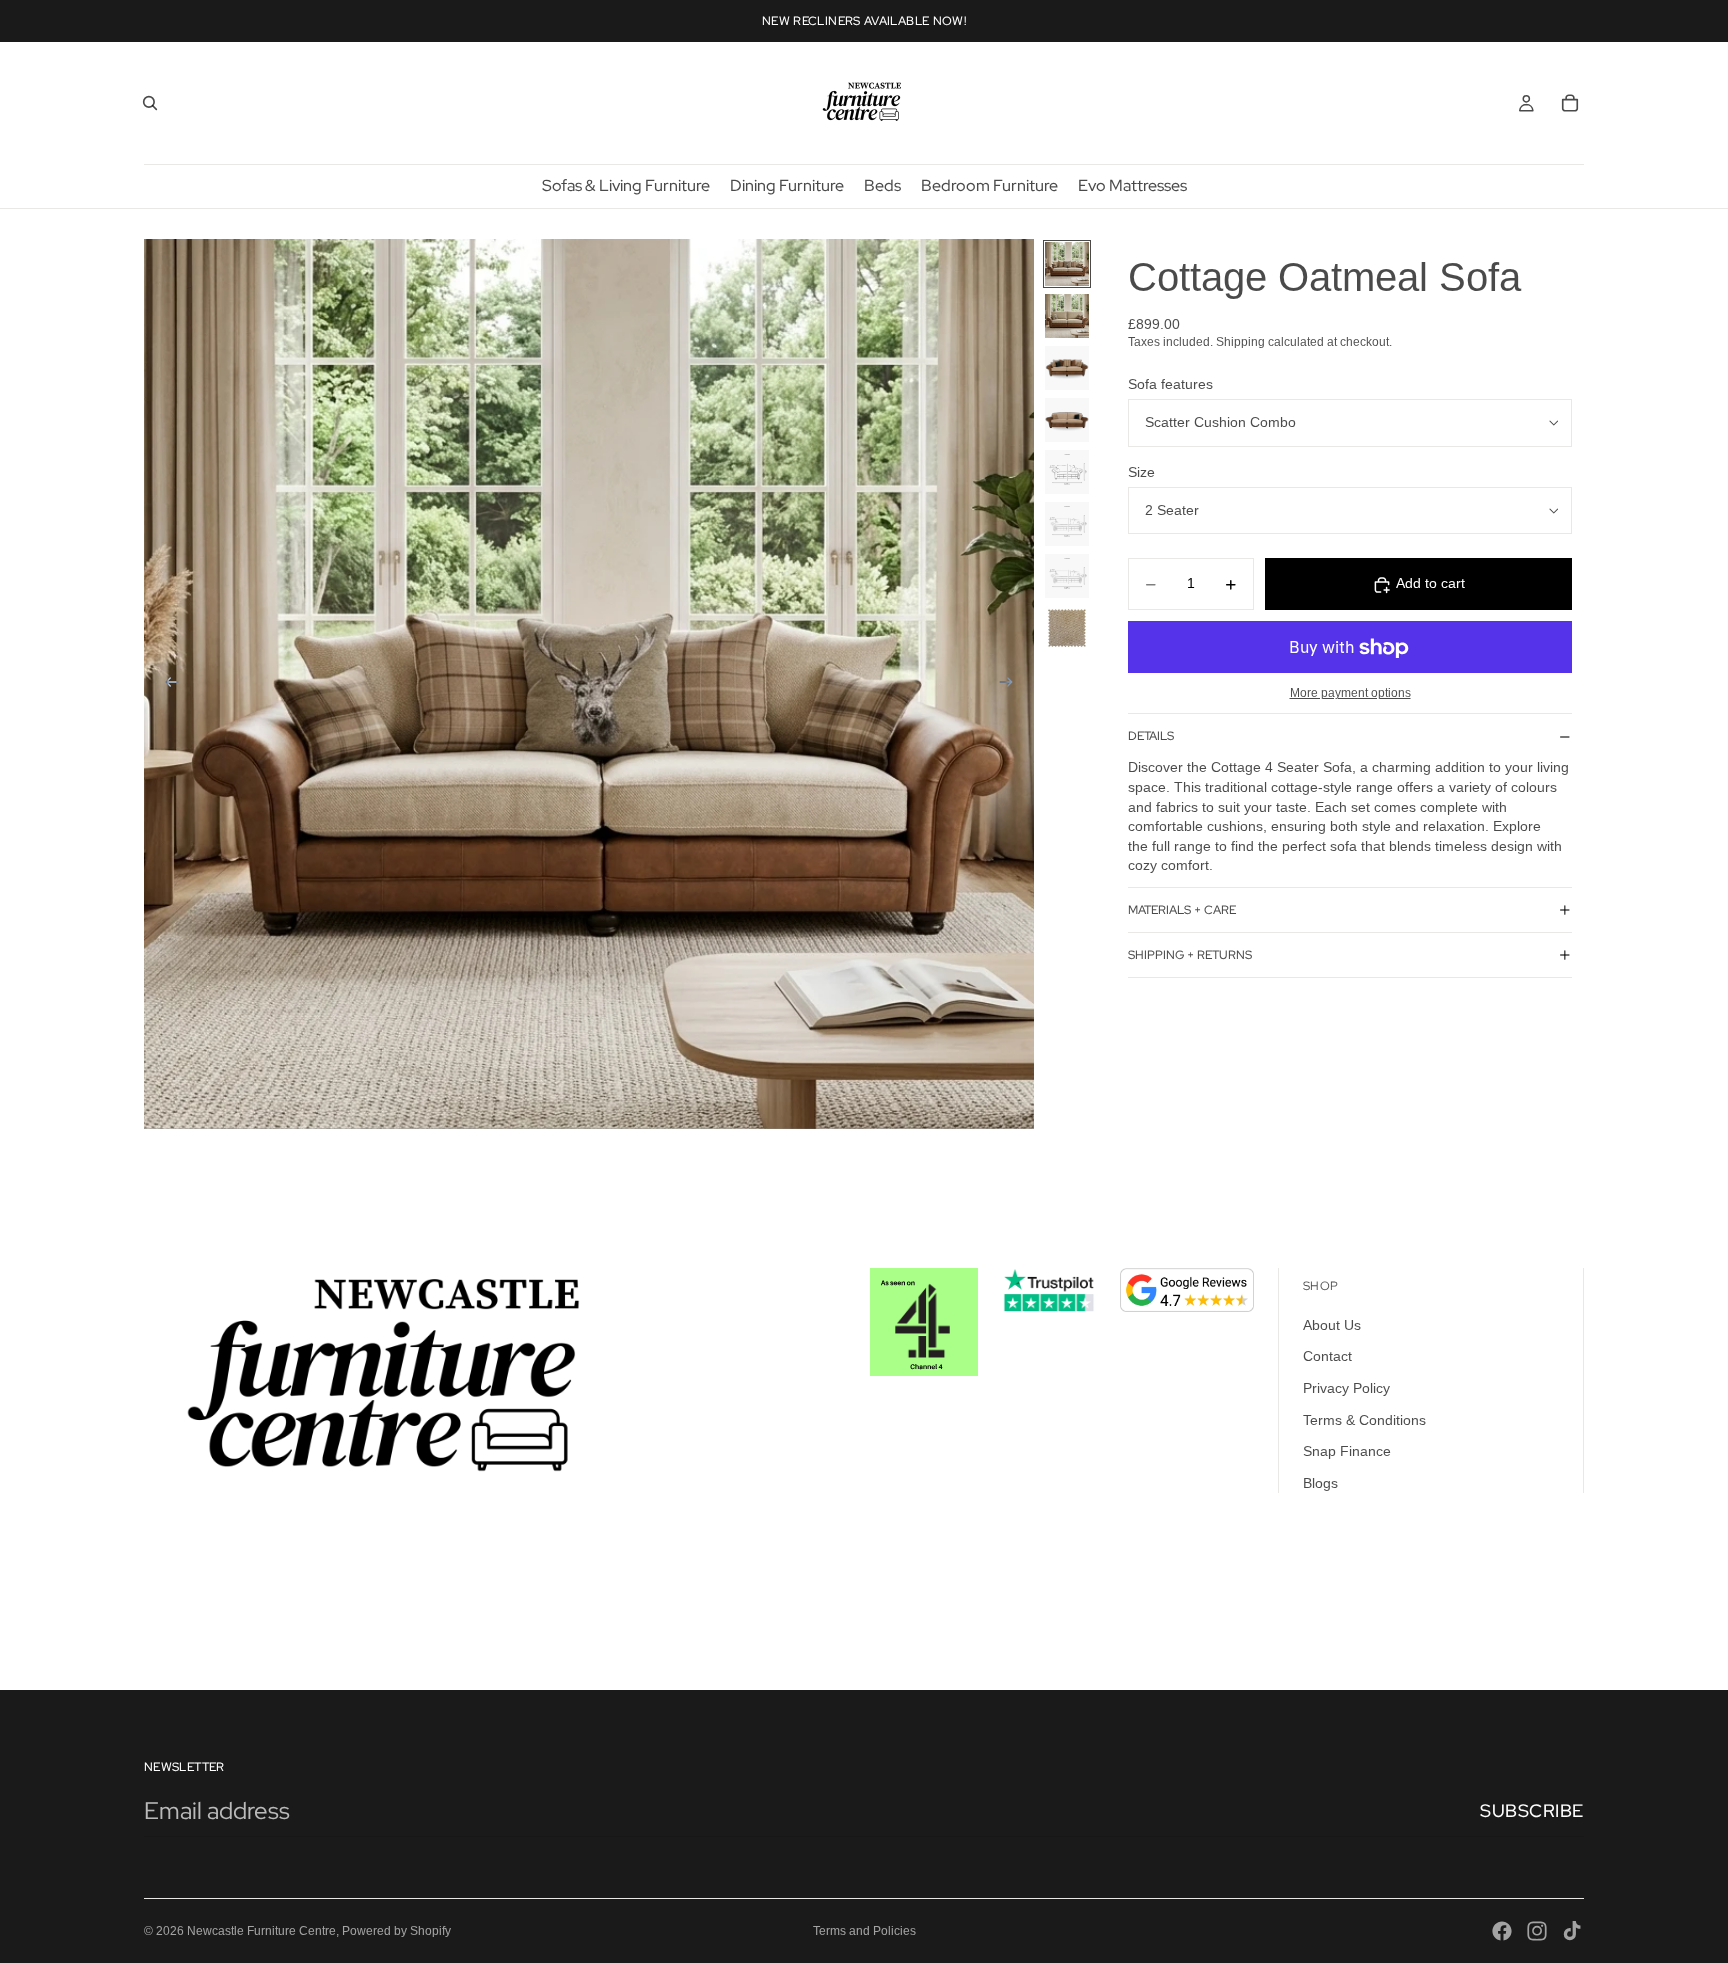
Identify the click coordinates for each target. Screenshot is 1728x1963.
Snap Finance (1347, 1451)
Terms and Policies (864, 1931)
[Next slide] (1012, 685)
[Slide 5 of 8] (1067, 472)
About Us (1332, 1324)
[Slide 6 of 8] (1067, 524)
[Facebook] (1502, 1931)
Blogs (1320, 1482)
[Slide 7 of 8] (1067, 576)
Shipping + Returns (1190, 955)
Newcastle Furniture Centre (261, 1931)
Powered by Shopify (396, 1931)
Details (1151, 736)
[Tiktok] (1572, 1931)
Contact (1327, 1356)
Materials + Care (1182, 910)
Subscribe (1532, 1810)
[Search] (150, 103)
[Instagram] (1537, 1931)
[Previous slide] (166, 685)
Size (1141, 472)
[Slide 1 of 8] (1067, 264)
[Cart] (1570, 103)
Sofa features (1170, 384)
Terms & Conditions (1364, 1419)
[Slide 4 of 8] (1067, 420)
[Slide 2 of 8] (1067, 316)
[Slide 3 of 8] (1067, 368)
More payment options (1350, 692)
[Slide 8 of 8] (1067, 628)
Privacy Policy (1346, 1388)
